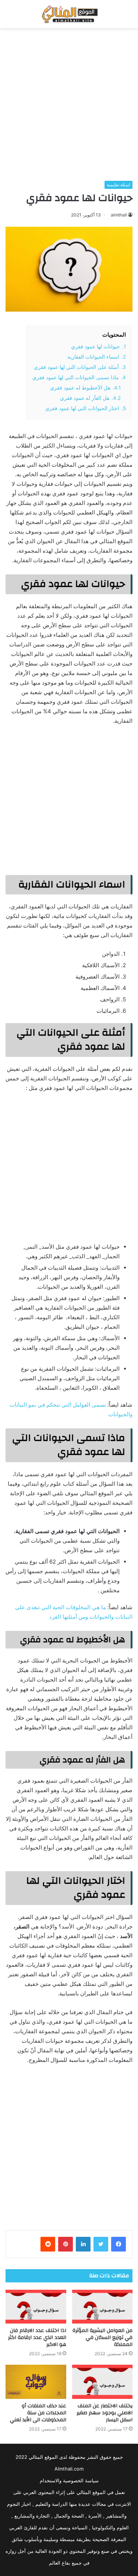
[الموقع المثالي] (69, 14)
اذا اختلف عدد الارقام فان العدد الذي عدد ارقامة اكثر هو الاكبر (37, 2338)
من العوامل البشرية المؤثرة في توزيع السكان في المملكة (102, 2338)
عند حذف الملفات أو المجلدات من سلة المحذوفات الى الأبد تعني (38, 2413)
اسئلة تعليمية (118, 185)
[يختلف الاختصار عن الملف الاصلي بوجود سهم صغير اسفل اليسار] (102, 2382)
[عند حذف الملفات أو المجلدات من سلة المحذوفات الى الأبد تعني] (36, 2382)
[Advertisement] (69, 105)
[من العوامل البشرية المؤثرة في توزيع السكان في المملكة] (102, 2307)
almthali (119, 215)
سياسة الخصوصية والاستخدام (69, 2480)
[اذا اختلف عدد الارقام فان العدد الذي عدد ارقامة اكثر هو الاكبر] (36, 2307)
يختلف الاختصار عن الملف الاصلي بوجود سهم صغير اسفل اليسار (105, 2413)
